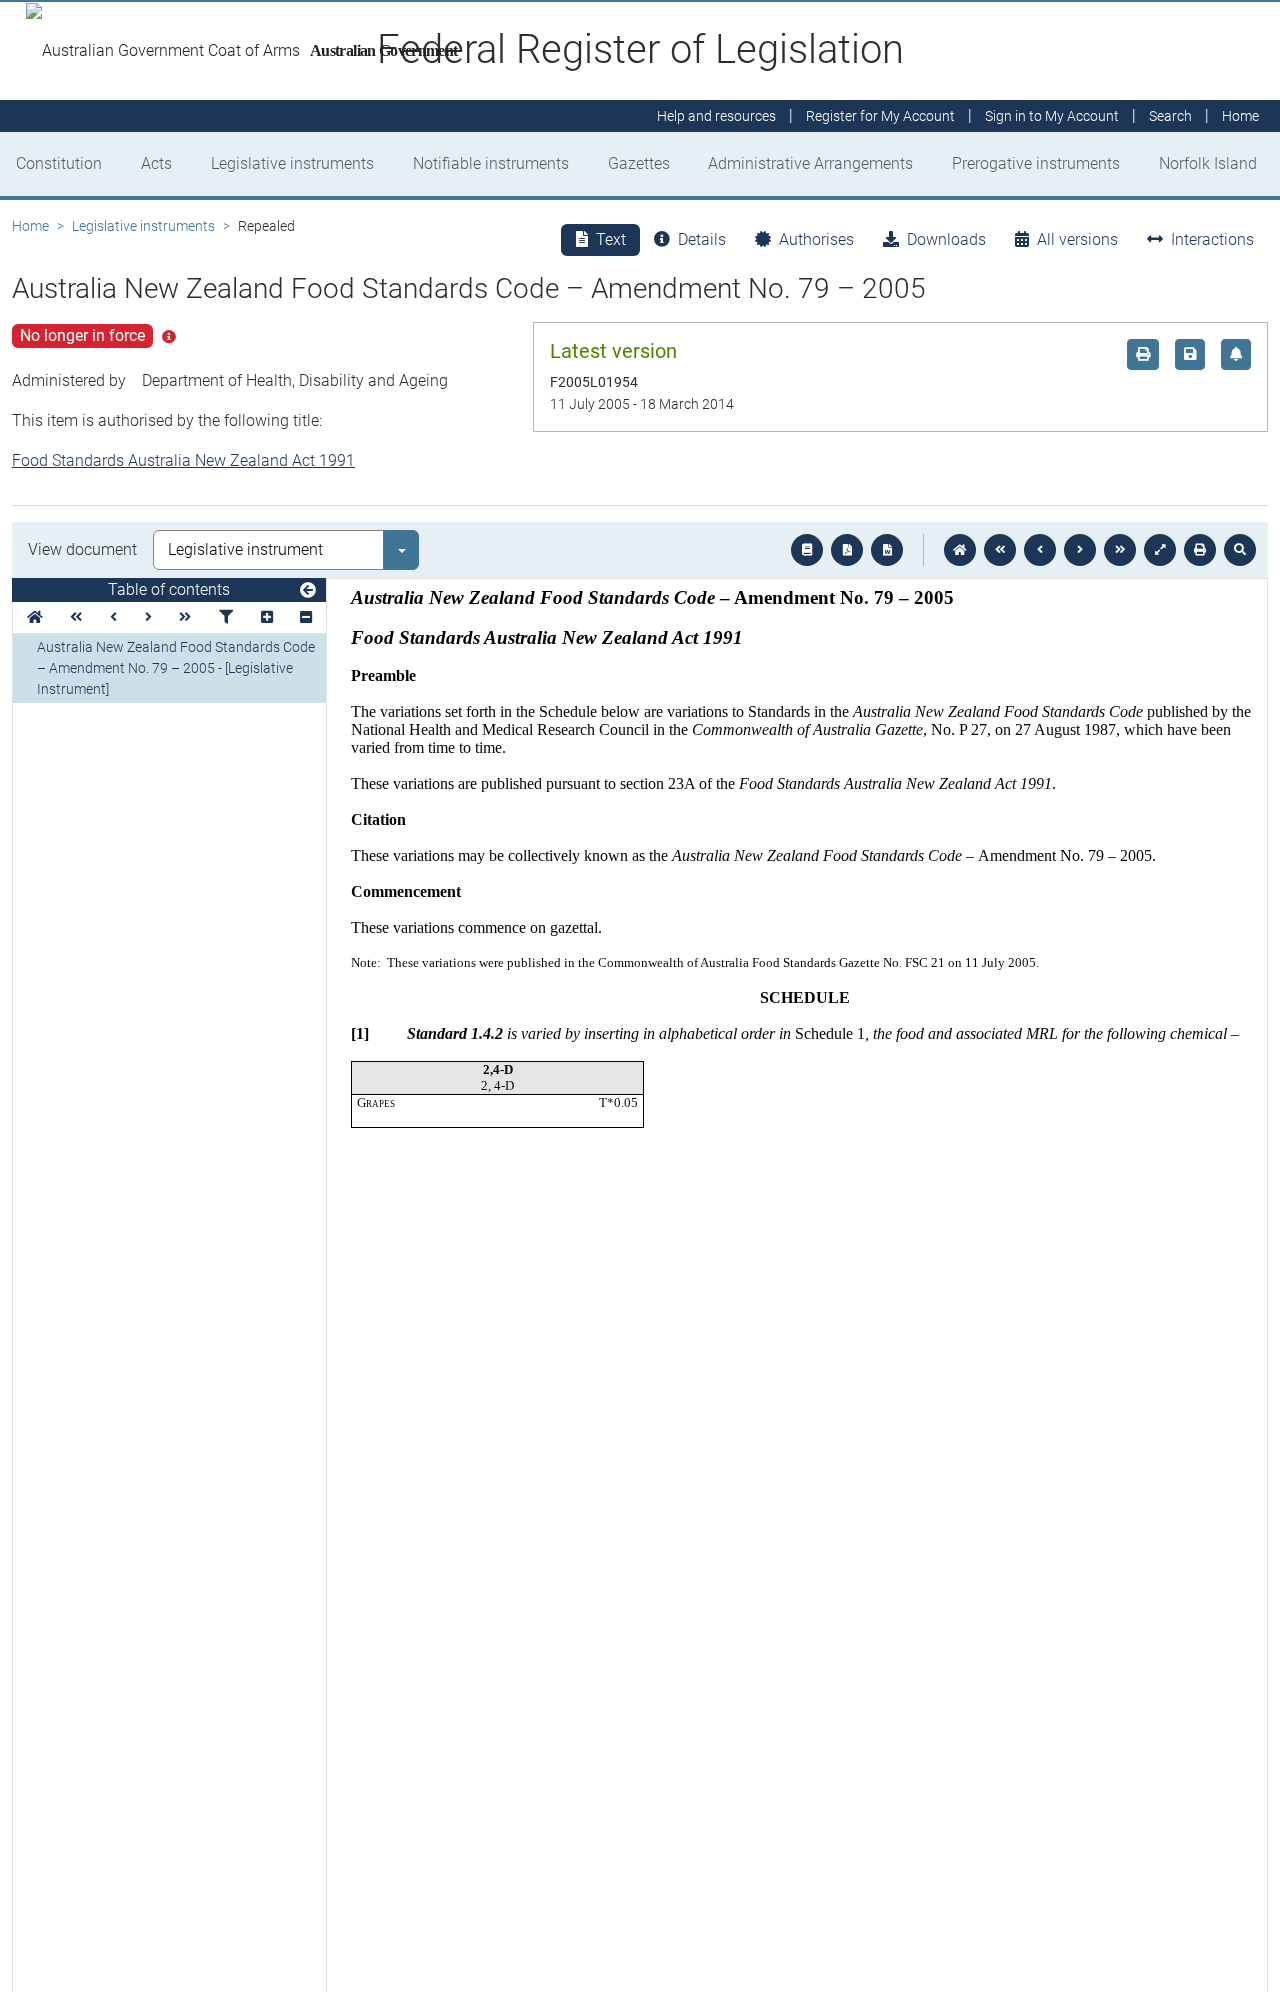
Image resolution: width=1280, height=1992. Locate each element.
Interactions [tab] (1212, 239)
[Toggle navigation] (308, 591)
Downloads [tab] (946, 239)
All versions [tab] (1077, 239)
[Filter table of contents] (226, 617)
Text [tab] (611, 239)
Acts (156, 163)
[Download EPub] (807, 550)
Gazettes (639, 163)
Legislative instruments (292, 163)
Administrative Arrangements (810, 163)
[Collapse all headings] (306, 617)
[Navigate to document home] (960, 550)
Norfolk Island (1208, 163)
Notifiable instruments (491, 163)
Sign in (1052, 116)
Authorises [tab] (816, 239)
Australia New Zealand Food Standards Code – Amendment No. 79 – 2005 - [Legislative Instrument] (176, 668)
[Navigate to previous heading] (113, 617)
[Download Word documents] (887, 550)
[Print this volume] (1200, 550)
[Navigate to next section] (1080, 550)
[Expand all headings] (267, 617)
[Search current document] (1240, 550)
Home (30, 226)
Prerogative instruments (1036, 163)
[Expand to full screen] (1160, 550)
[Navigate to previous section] (1040, 550)
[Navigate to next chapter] (1120, 550)
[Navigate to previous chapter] (1000, 550)
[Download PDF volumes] (847, 550)
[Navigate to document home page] (35, 617)
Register (880, 116)
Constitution (59, 163)
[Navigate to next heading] (148, 617)
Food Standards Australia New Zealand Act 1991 (183, 460)
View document (82, 549)
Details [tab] (702, 239)
